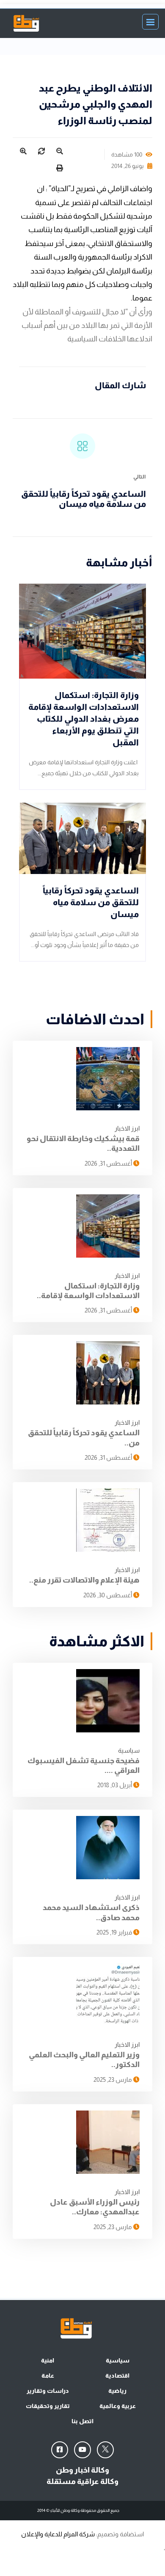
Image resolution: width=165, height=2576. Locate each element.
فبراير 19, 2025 (115, 1932)
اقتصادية (117, 2376)
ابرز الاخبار (127, 1128)
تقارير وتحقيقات (48, 2406)
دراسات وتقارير (48, 2391)
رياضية (117, 2391)
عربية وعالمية (118, 2406)
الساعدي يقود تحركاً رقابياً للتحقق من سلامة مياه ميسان (91, 902)
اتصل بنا (82, 2421)
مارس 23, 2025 (113, 2079)
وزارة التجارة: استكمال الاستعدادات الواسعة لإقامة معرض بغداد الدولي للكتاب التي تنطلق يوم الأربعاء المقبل (84, 719)
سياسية (129, 1750)
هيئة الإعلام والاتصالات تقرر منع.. (84, 1580)
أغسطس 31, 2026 (109, 1163)
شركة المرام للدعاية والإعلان (58, 2534)
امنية (48, 2360)
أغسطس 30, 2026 (108, 1595)
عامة (48, 2376)
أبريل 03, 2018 (115, 1785)
